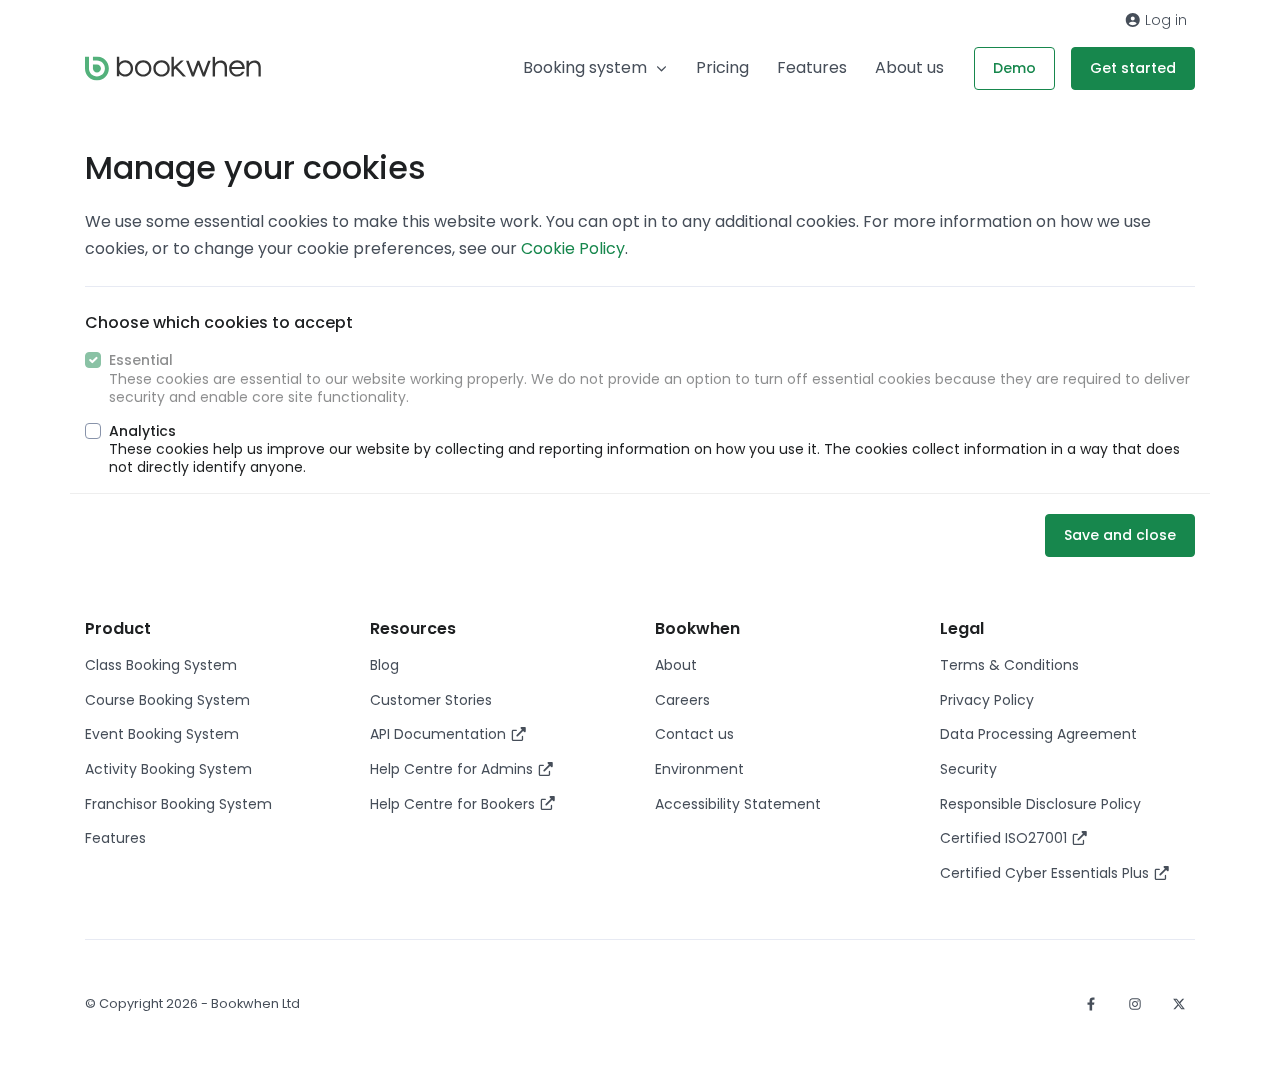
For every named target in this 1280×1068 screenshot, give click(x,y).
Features (812, 67)
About (676, 665)
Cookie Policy (573, 248)
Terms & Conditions (1009, 665)
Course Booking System (167, 700)
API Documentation (440, 734)
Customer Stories (431, 700)
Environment (699, 769)
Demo (1014, 68)
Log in (1164, 20)
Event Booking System (162, 734)
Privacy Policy (987, 700)
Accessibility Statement (738, 804)
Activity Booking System (168, 769)
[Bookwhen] (173, 68)
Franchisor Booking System (178, 804)
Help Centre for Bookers (454, 804)
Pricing (722, 67)
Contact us (694, 734)
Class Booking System (161, 665)
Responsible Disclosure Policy (1040, 804)
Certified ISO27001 (1005, 838)
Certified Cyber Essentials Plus (1046, 873)
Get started (1133, 68)
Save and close (1120, 535)
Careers (682, 700)
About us (909, 67)
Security (968, 769)
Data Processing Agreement (1038, 734)
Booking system (585, 67)
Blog (384, 665)
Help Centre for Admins (453, 769)
